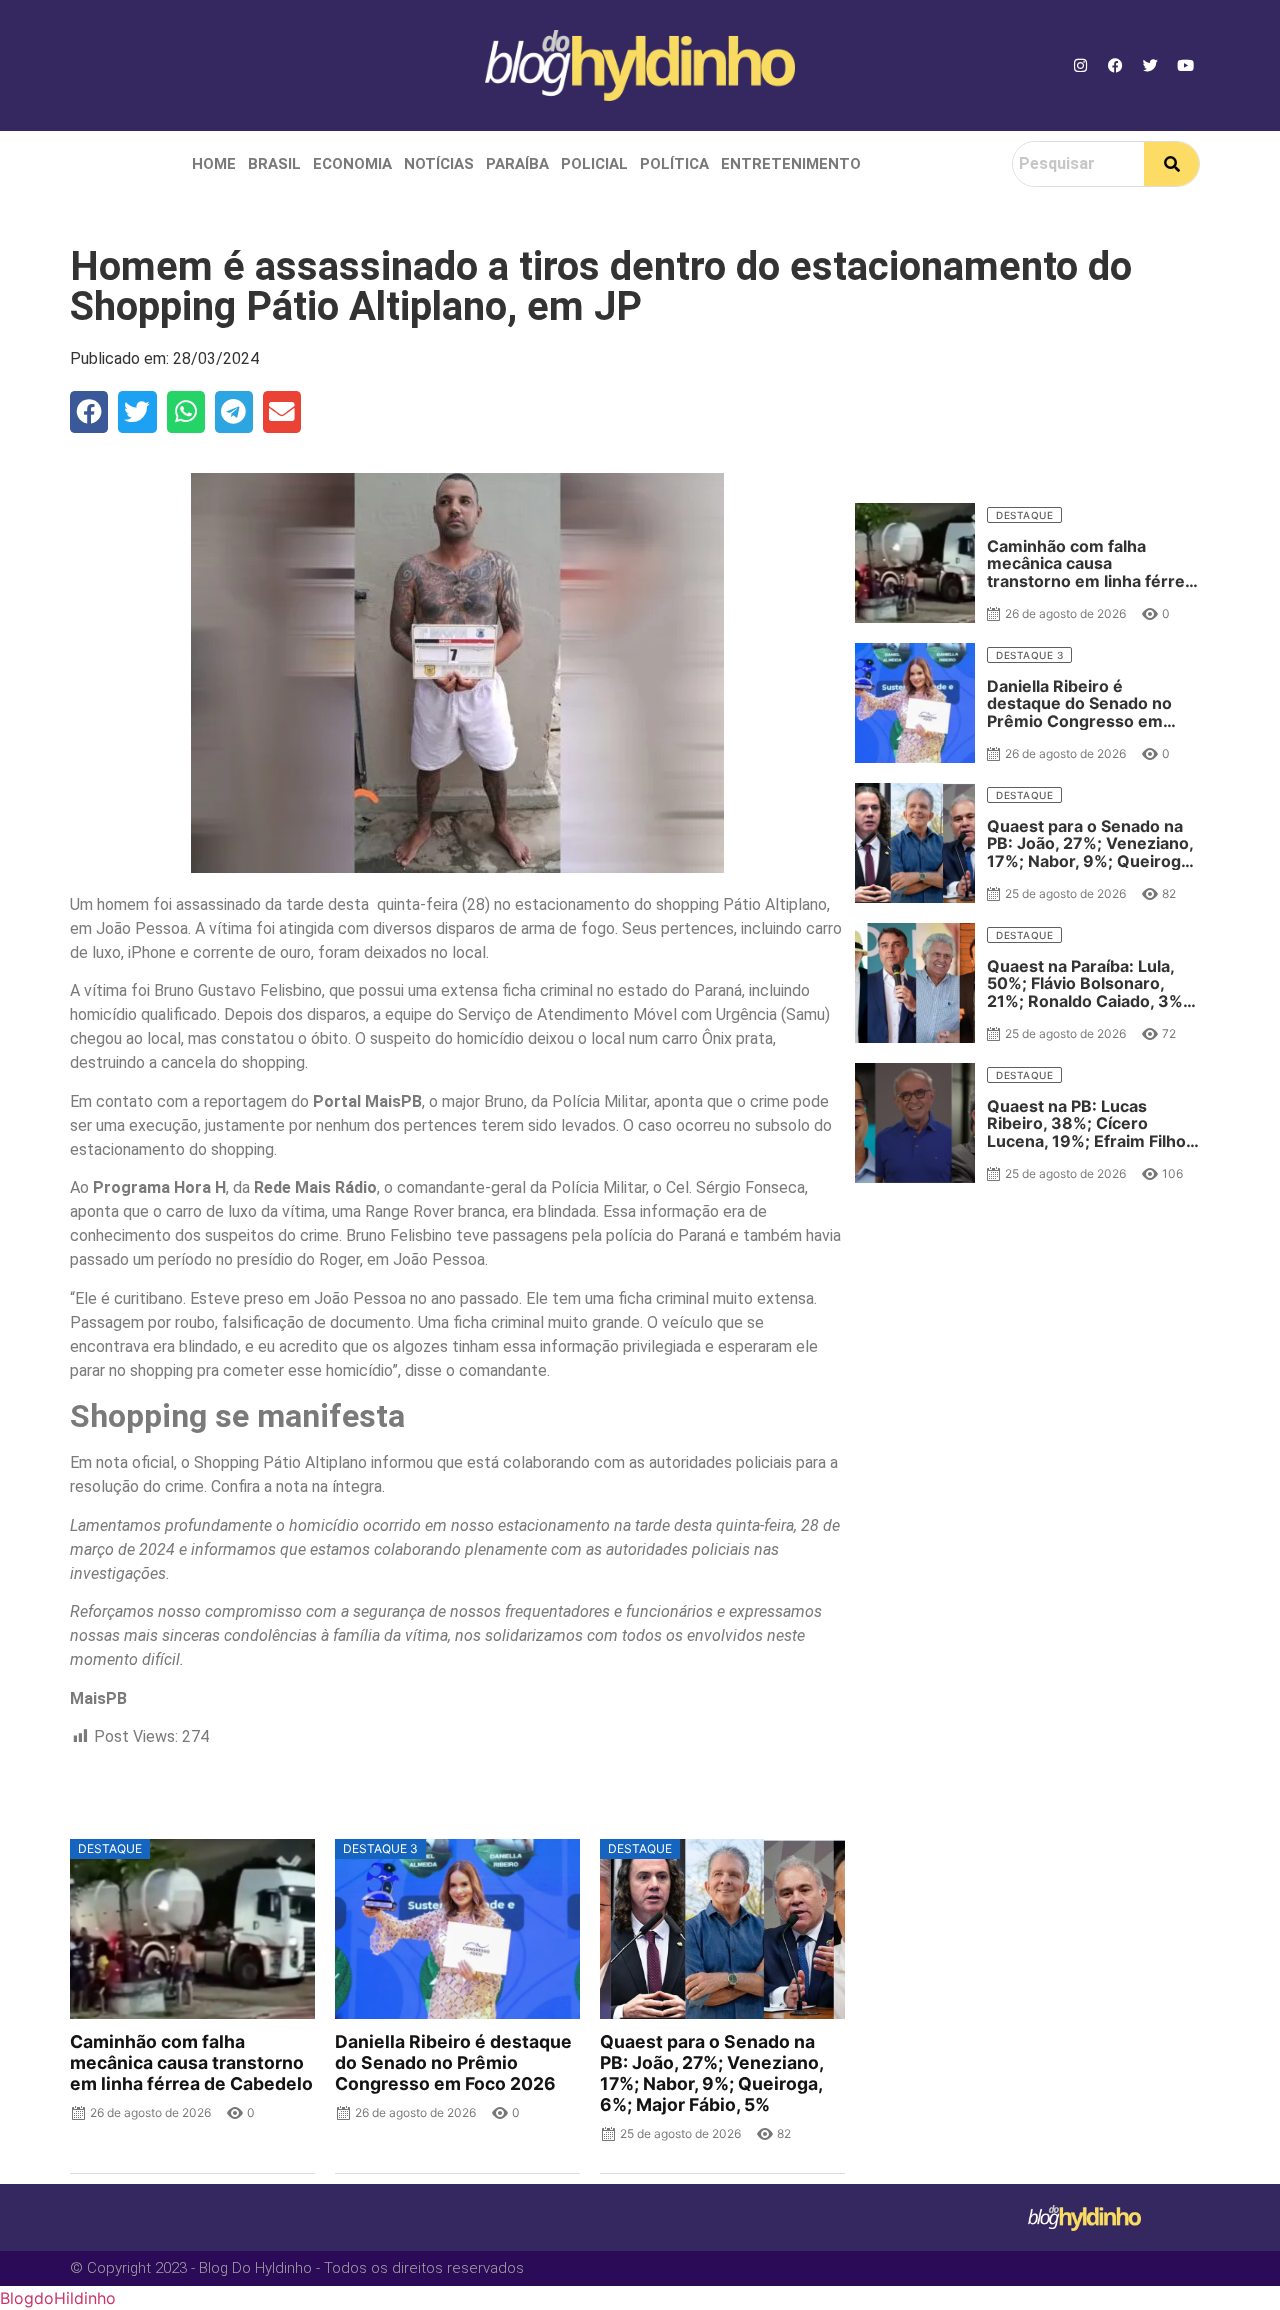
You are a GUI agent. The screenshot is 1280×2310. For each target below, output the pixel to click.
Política (674, 164)
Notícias (439, 164)
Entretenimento (791, 164)
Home (214, 164)
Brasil (274, 164)
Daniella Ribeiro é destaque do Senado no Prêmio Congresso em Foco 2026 (453, 2062)
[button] (89, 412)
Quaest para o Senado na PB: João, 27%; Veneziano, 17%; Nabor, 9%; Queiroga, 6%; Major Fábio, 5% (711, 2073)
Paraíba (517, 164)
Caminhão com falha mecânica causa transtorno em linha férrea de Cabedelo (191, 2062)
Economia (352, 164)
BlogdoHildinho (58, 2298)
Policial (594, 164)
